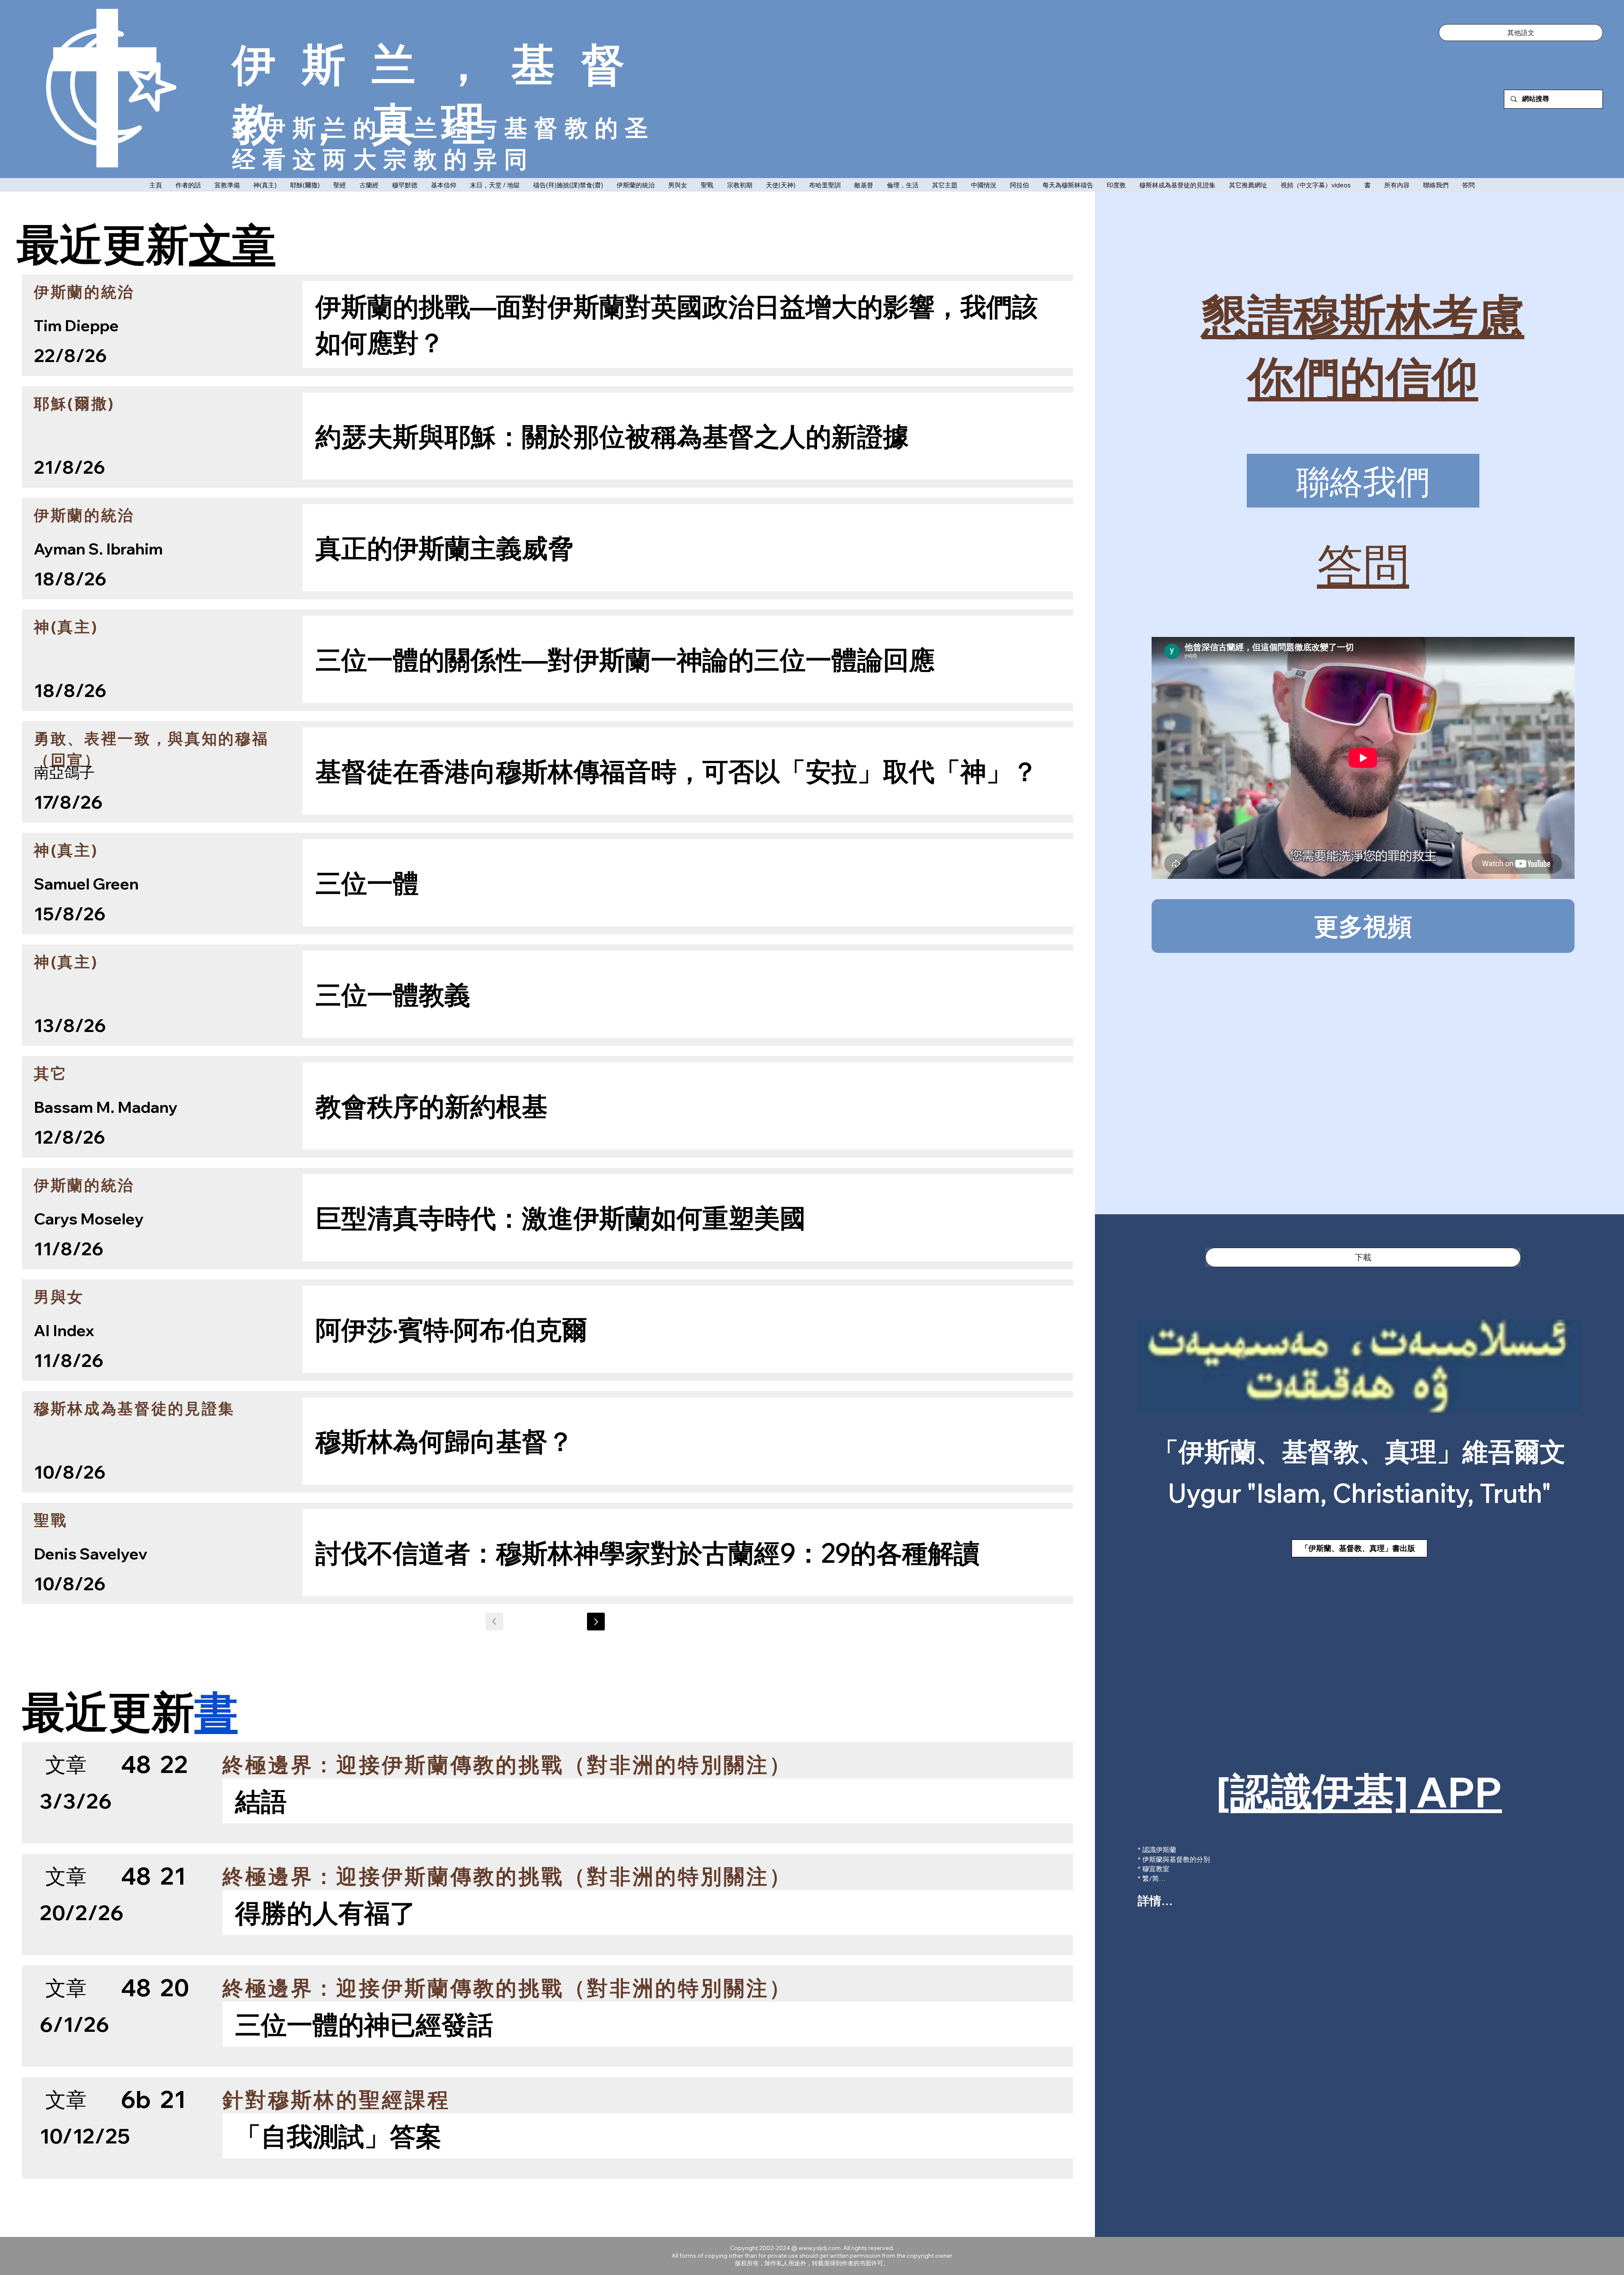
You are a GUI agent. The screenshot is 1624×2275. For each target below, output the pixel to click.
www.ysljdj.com (820, 2248)
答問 (1363, 565)
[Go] (596, 1622)
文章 (232, 243)
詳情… (1155, 1900)
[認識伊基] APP (1359, 1792)
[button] (1521, 33)
